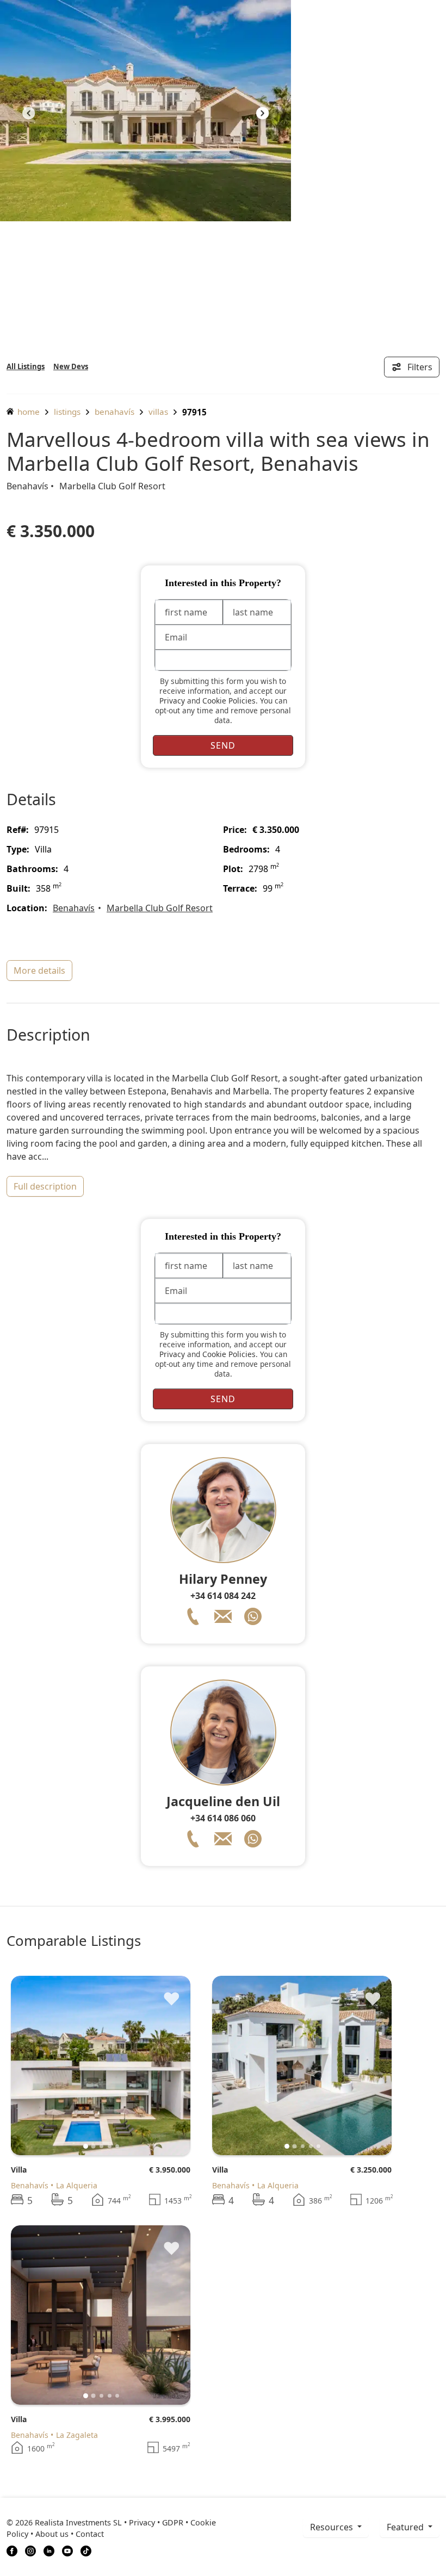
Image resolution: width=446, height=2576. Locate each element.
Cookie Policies (229, 701)
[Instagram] (30, 2550)
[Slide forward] (262, 115)
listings (67, 412)
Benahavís (114, 412)
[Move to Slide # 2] (101, 2146)
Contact (90, 2534)
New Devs (71, 366)
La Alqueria (77, 2185)
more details (39, 970)
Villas (158, 412)
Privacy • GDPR (156, 2522)
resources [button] (333, 2527)
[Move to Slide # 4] (117, 2146)
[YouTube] (67, 2550)
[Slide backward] (37, 2065)
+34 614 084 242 (223, 1596)
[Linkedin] (49, 2550)
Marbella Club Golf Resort (112, 486)
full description (45, 1186)
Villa (19, 2170)
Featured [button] (406, 2527)
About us (52, 2534)
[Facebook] (12, 2550)
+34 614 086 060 (223, 1818)
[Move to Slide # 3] (110, 2146)
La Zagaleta (77, 2435)
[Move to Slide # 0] (86, 2146)
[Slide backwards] (29, 115)
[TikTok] (86, 2550)
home (27, 412)
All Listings (26, 366)
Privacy (172, 701)
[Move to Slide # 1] (94, 2146)
